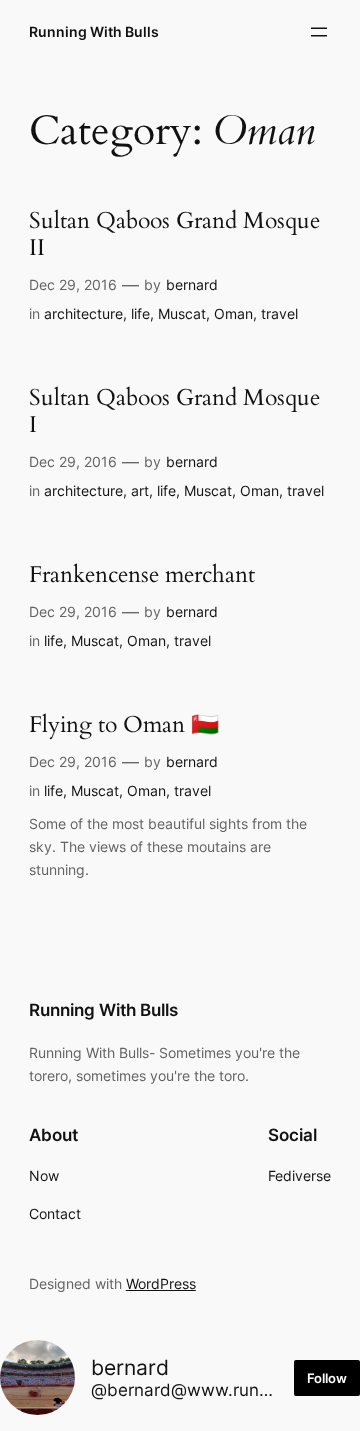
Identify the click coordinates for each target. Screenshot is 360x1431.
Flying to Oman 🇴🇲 (124, 725)
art (140, 490)
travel (279, 313)
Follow (327, 1378)
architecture (83, 313)
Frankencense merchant (142, 575)
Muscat (182, 313)
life (140, 313)
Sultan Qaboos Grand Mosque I (174, 412)
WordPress (161, 1283)
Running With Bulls (94, 31)
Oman (233, 313)
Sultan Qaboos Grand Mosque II (174, 235)
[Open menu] (319, 32)
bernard (192, 284)
